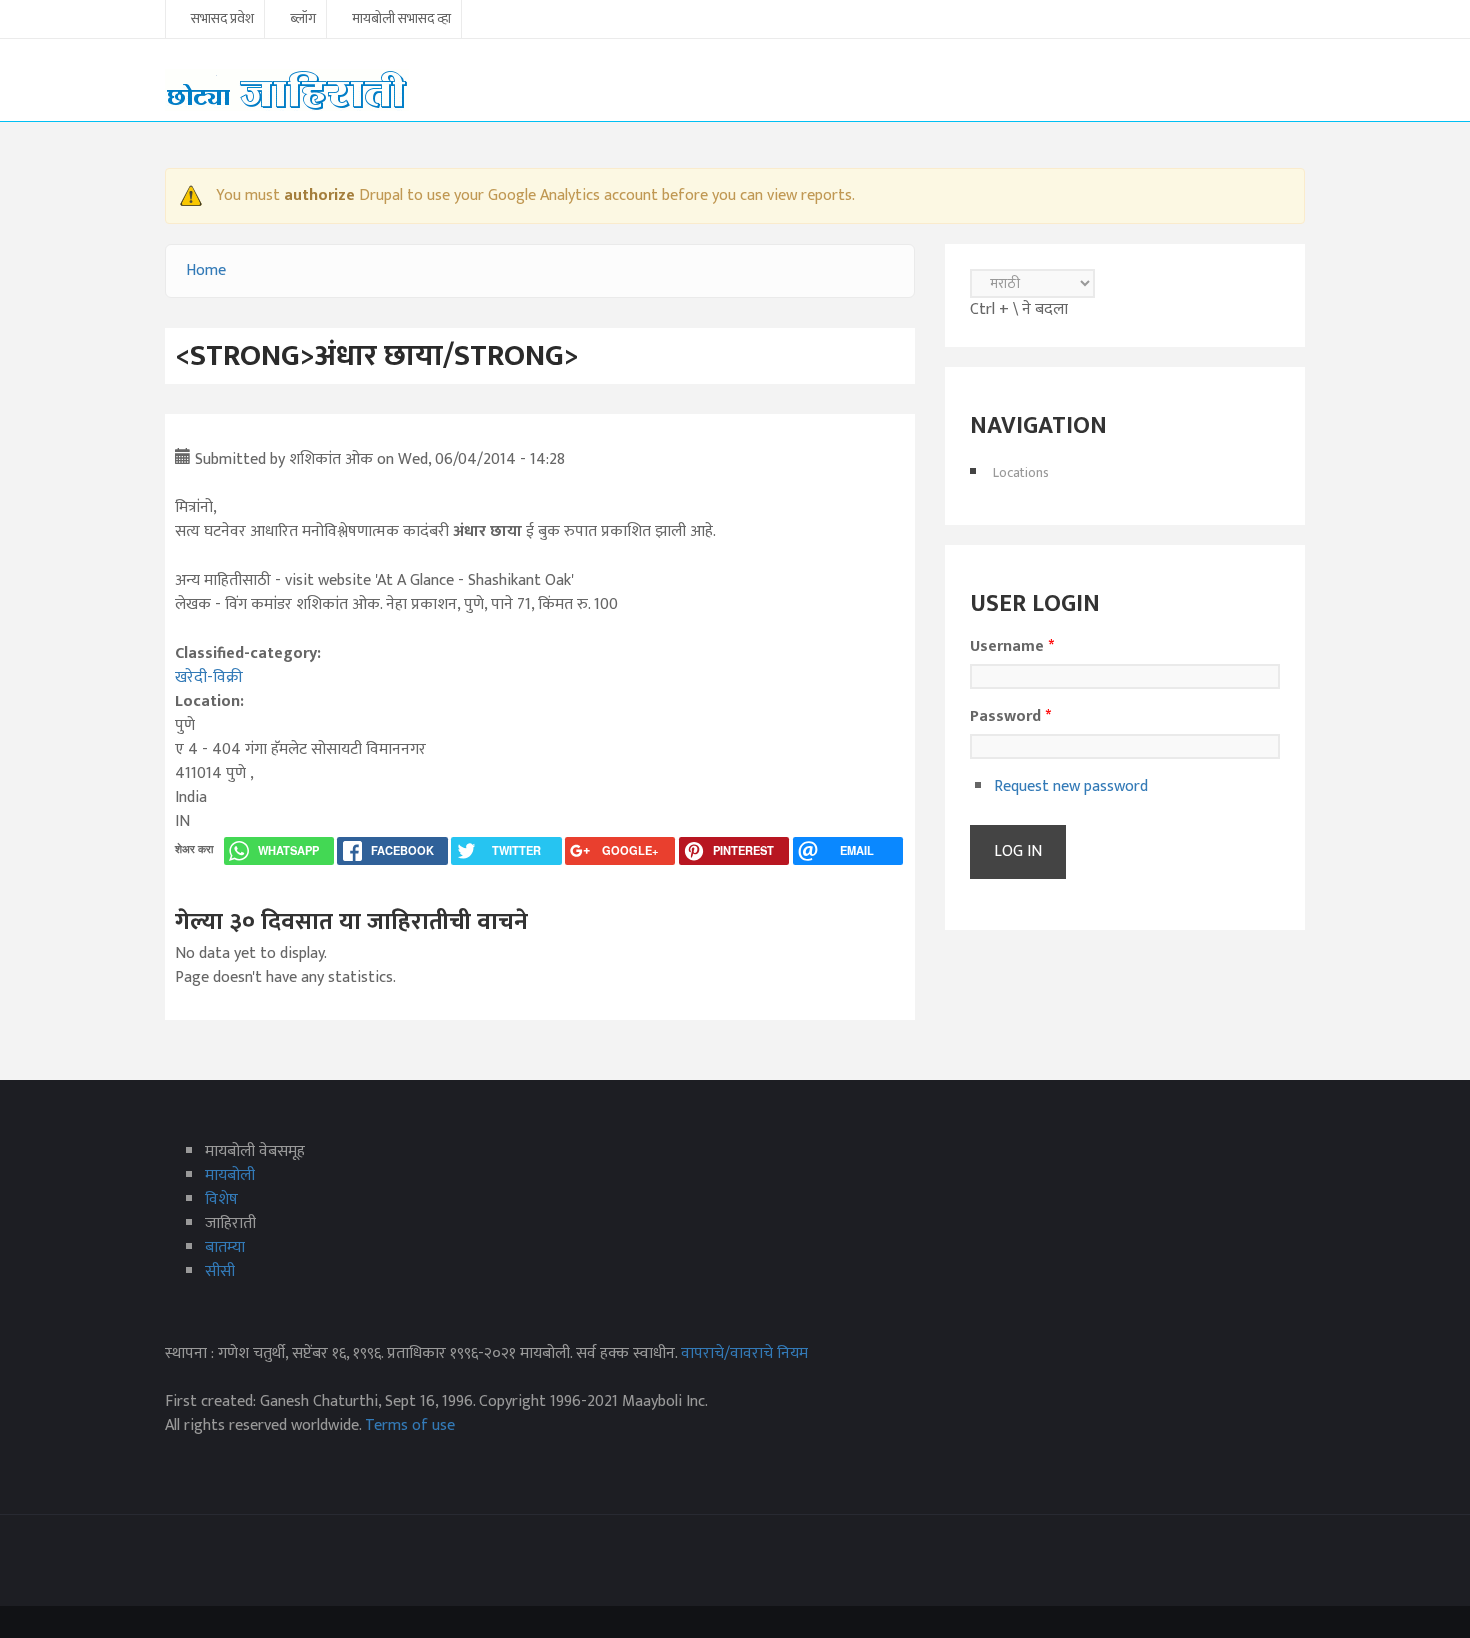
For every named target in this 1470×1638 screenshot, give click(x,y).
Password (1010, 717)
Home (206, 270)
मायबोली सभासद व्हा (401, 20)
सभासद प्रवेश (222, 20)
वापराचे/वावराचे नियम (744, 1353)
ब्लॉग (303, 20)
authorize (319, 195)
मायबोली (230, 1175)
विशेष (221, 1199)
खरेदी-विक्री (209, 677)
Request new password (1071, 786)
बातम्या (225, 1247)
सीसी (220, 1271)
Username (1012, 647)
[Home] (287, 89)
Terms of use (410, 1425)
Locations (1021, 472)
